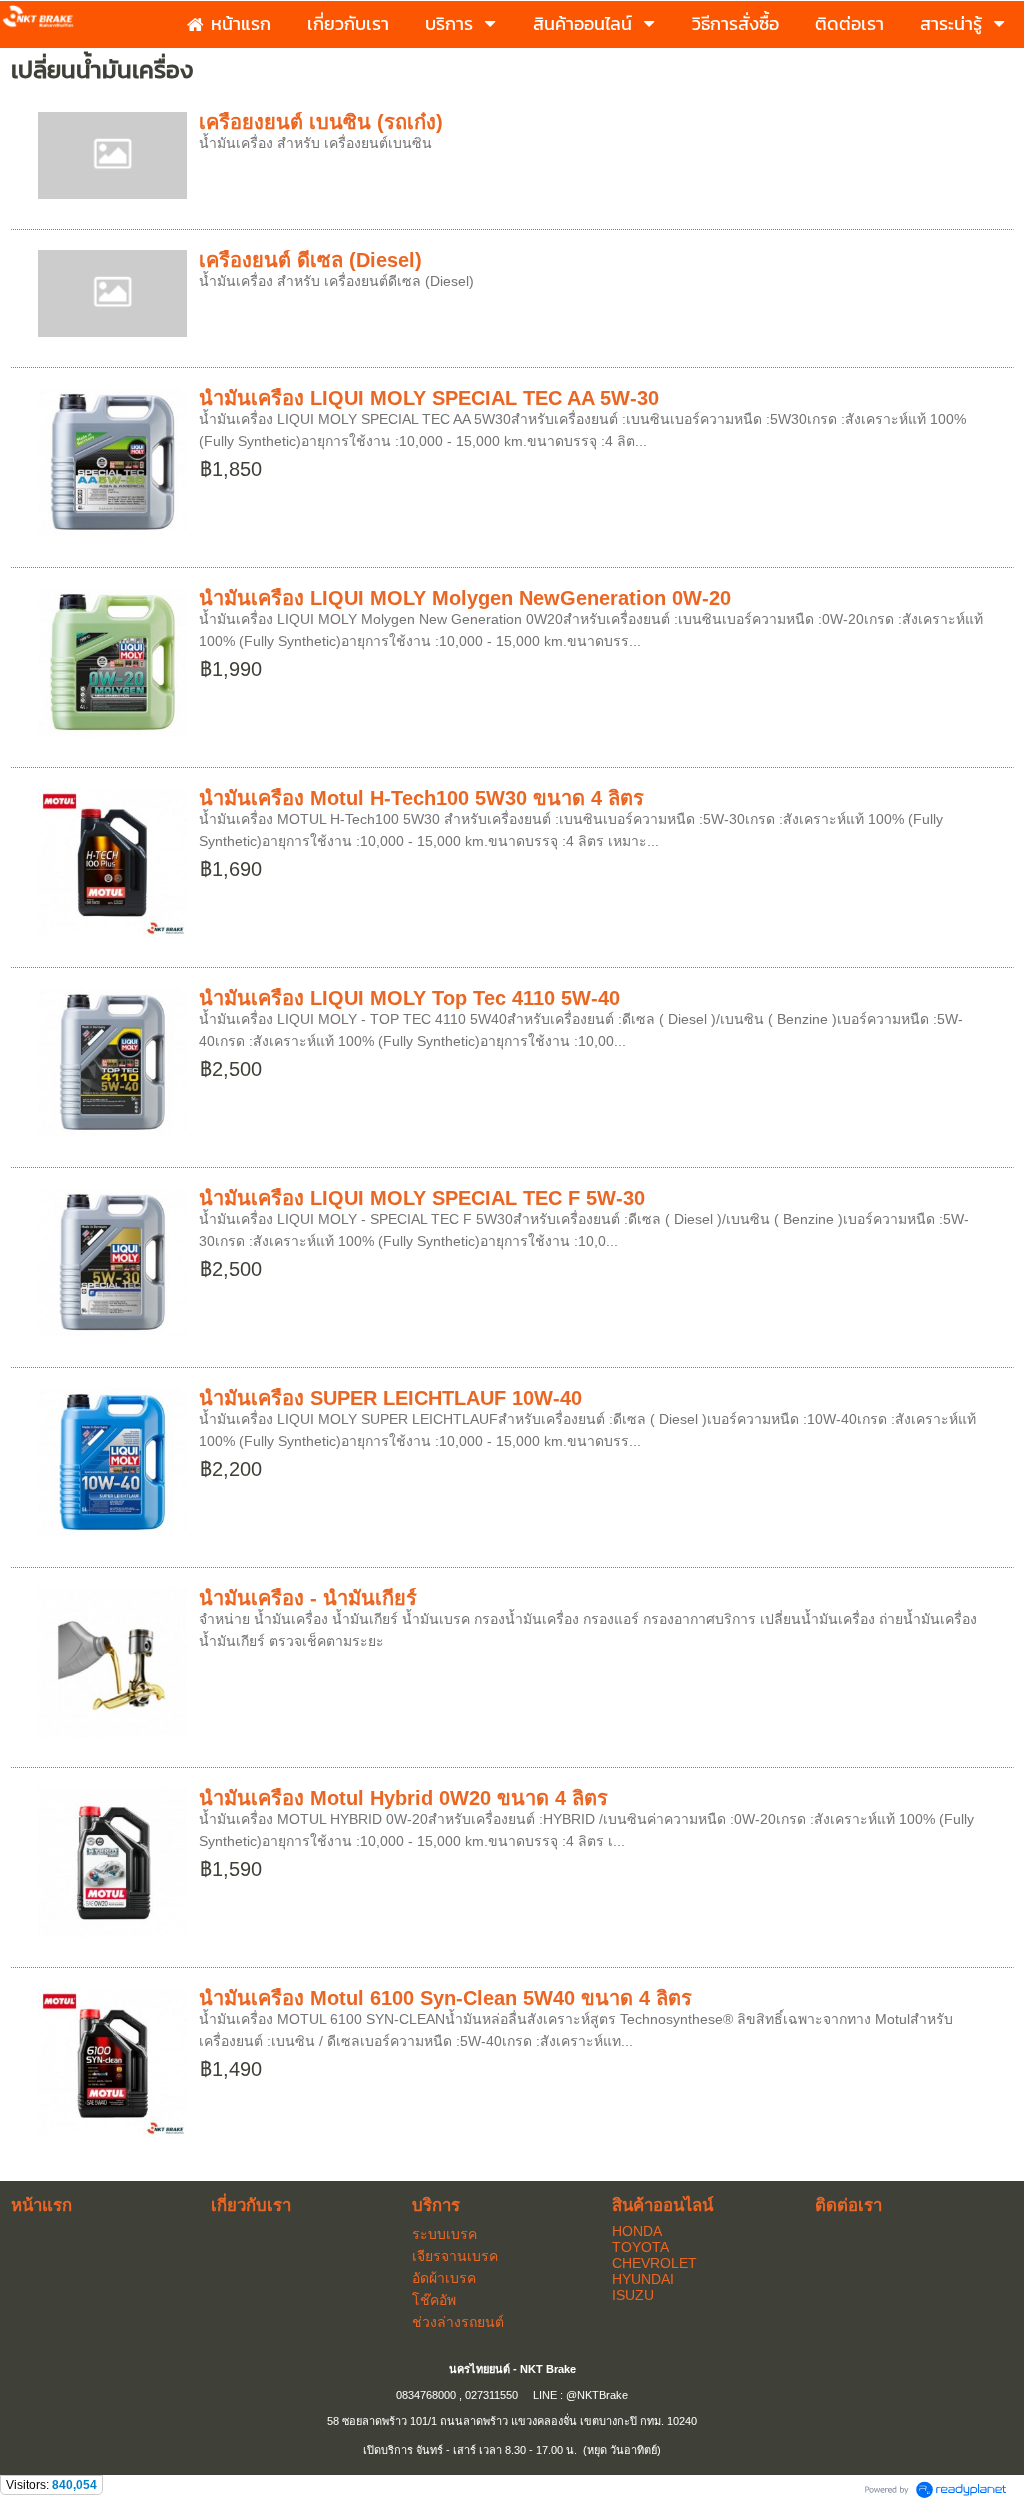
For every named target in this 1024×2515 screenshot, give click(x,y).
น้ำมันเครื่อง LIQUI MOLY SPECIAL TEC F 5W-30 (422, 1198)
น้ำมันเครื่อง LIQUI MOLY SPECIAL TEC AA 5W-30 (429, 398)
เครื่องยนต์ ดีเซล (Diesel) (310, 260)
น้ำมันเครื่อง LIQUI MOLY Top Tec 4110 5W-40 (409, 998)
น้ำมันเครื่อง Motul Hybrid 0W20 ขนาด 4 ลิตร (403, 1798)
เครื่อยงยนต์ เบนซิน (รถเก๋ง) (321, 122)
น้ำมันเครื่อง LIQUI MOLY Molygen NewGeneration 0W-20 (465, 598)
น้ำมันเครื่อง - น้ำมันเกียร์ (308, 1598)
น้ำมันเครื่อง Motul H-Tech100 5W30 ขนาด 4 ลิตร (421, 798)
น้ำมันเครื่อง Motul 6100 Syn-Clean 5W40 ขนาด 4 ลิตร (445, 1998)
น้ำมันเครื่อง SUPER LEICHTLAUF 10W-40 (390, 1398)
